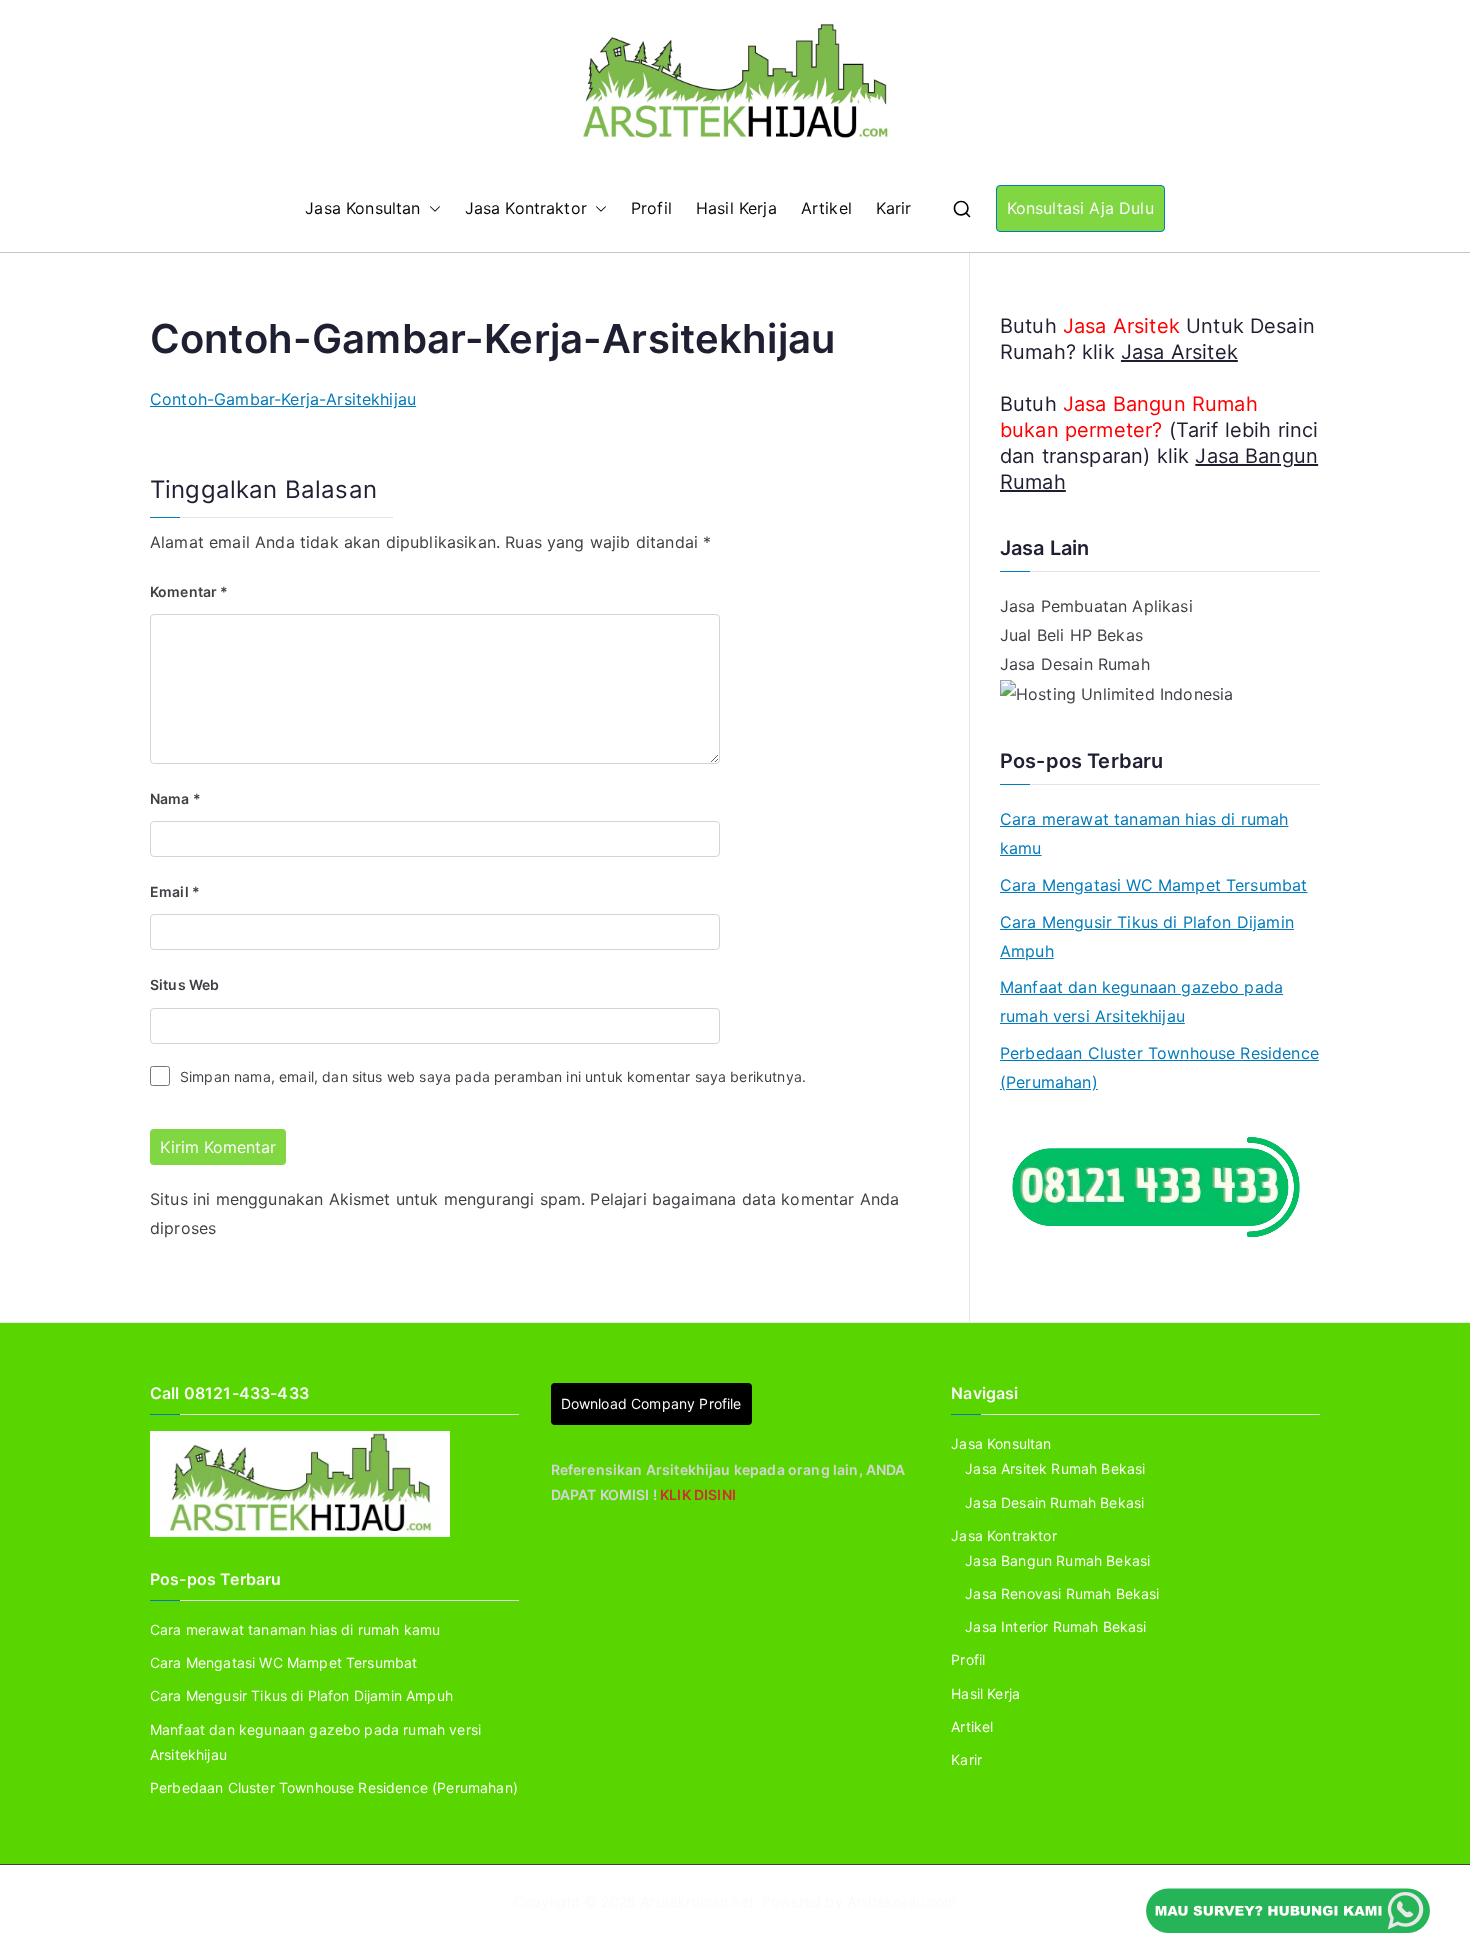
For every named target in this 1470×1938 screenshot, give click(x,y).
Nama (175, 798)
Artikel (826, 208)
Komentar (189, 591)
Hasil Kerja (736, 208)
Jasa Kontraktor (526, 208)
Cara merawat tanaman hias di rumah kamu (1144, 833)
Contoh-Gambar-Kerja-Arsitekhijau (283, 399)
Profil (651, 208)
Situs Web (184, 984)
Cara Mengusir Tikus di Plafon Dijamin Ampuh (1147, 936)
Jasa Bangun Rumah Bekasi (1057, 1560)
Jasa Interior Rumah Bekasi (1055, 1626)
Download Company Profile (651, 1403)
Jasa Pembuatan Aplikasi (1096, 606)
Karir (894, 208)
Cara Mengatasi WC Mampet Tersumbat (1153, 885)
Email (175, 891)
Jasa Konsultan (362, 208)
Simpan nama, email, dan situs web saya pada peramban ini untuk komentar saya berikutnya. (493, 1076)
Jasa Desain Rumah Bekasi (1054, 1502)
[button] (431, 208)
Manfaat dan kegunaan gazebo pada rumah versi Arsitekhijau (1141, 1001)
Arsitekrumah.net (697, 1901)
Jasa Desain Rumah (1075, 664)
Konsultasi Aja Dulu (1080, 208)
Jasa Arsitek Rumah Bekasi (1055, 1468)
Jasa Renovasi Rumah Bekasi (1062, 1593)
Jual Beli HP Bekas (1071, 635)
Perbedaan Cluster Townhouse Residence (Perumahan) (1159, 1067)
